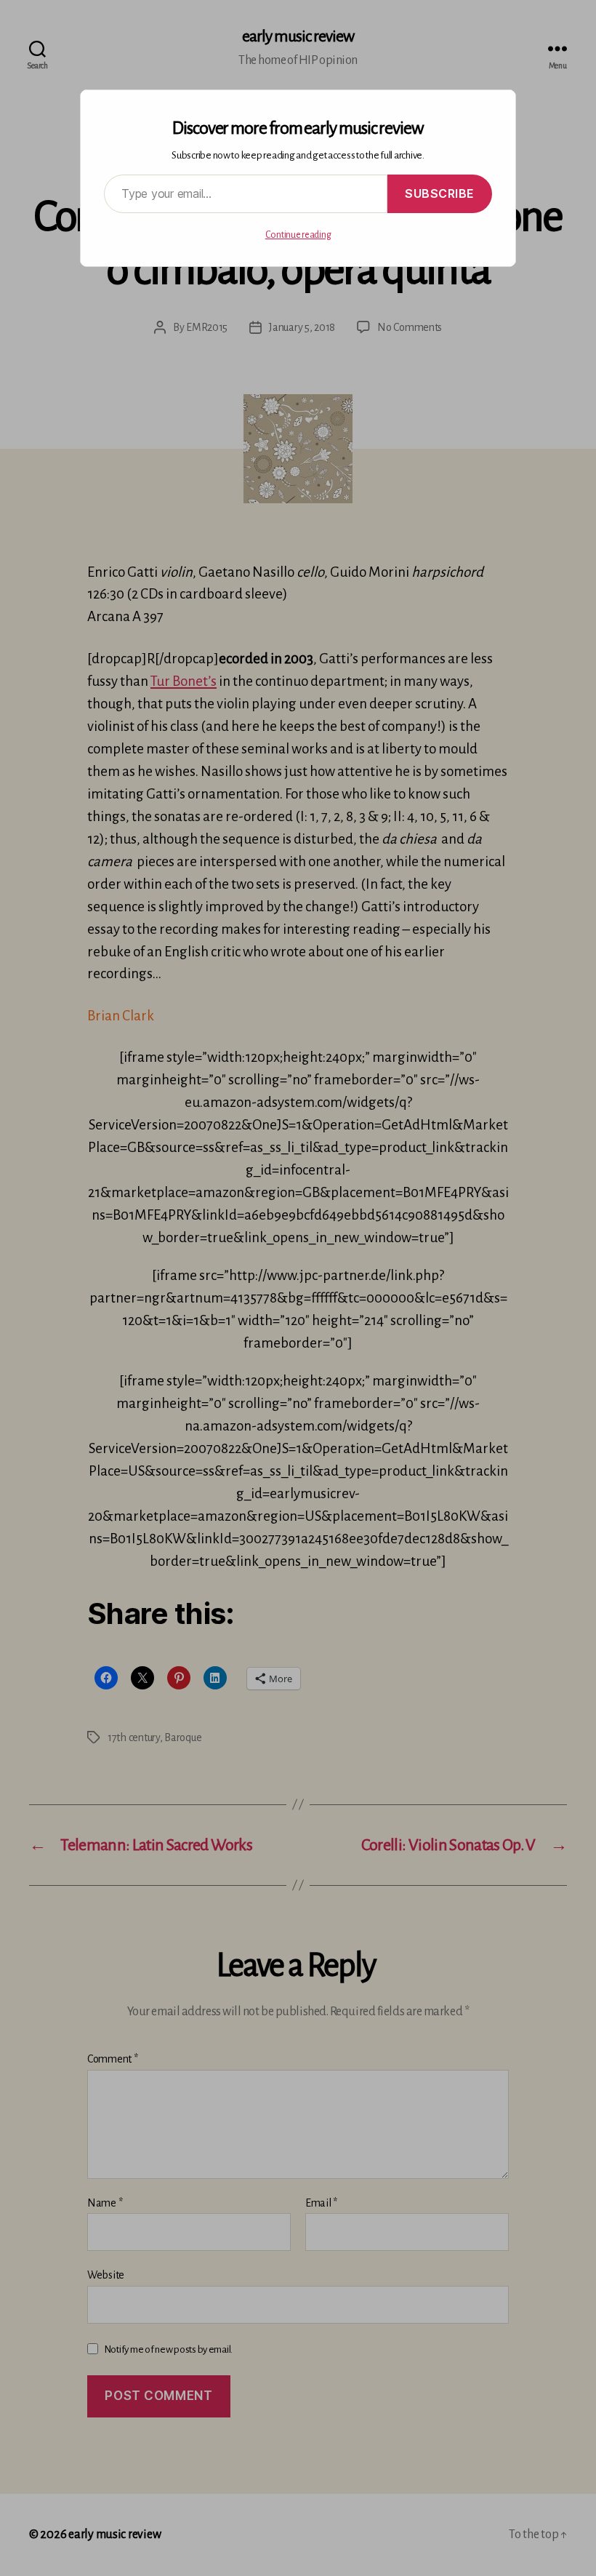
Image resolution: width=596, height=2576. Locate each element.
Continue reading (298, 235)
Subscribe (440, 193)
